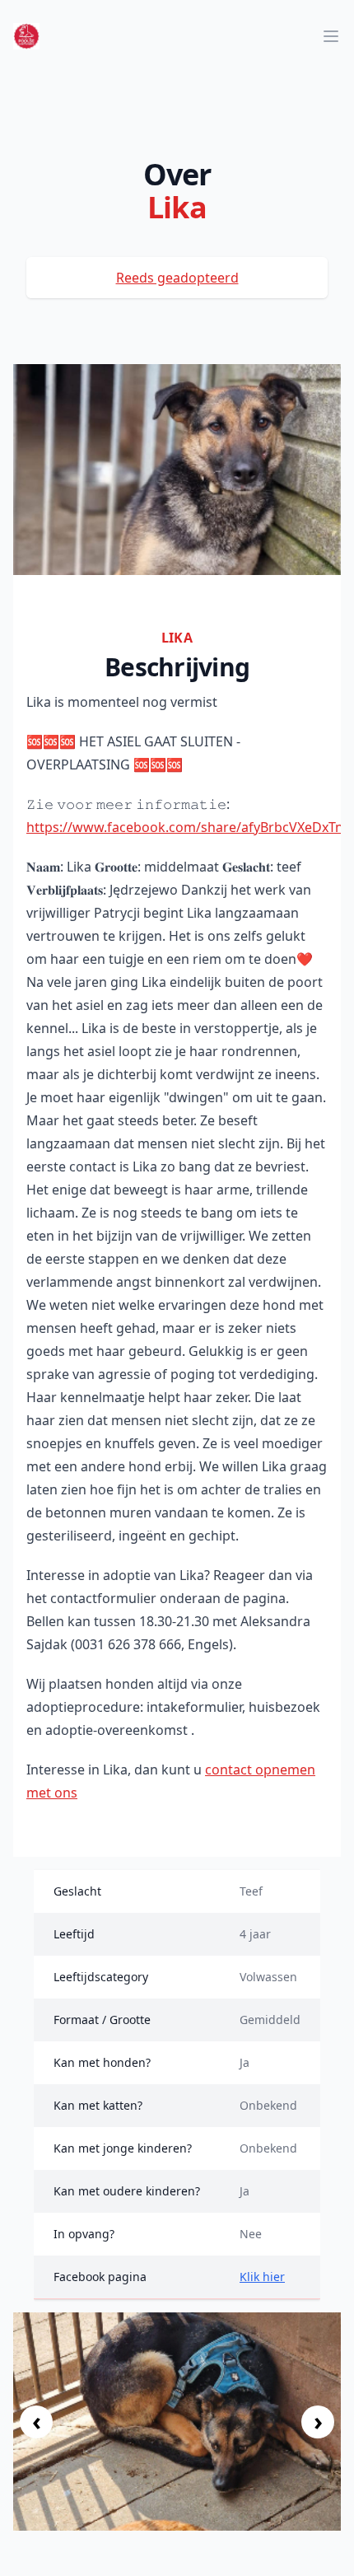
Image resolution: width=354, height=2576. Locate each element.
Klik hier (262, 2277)
